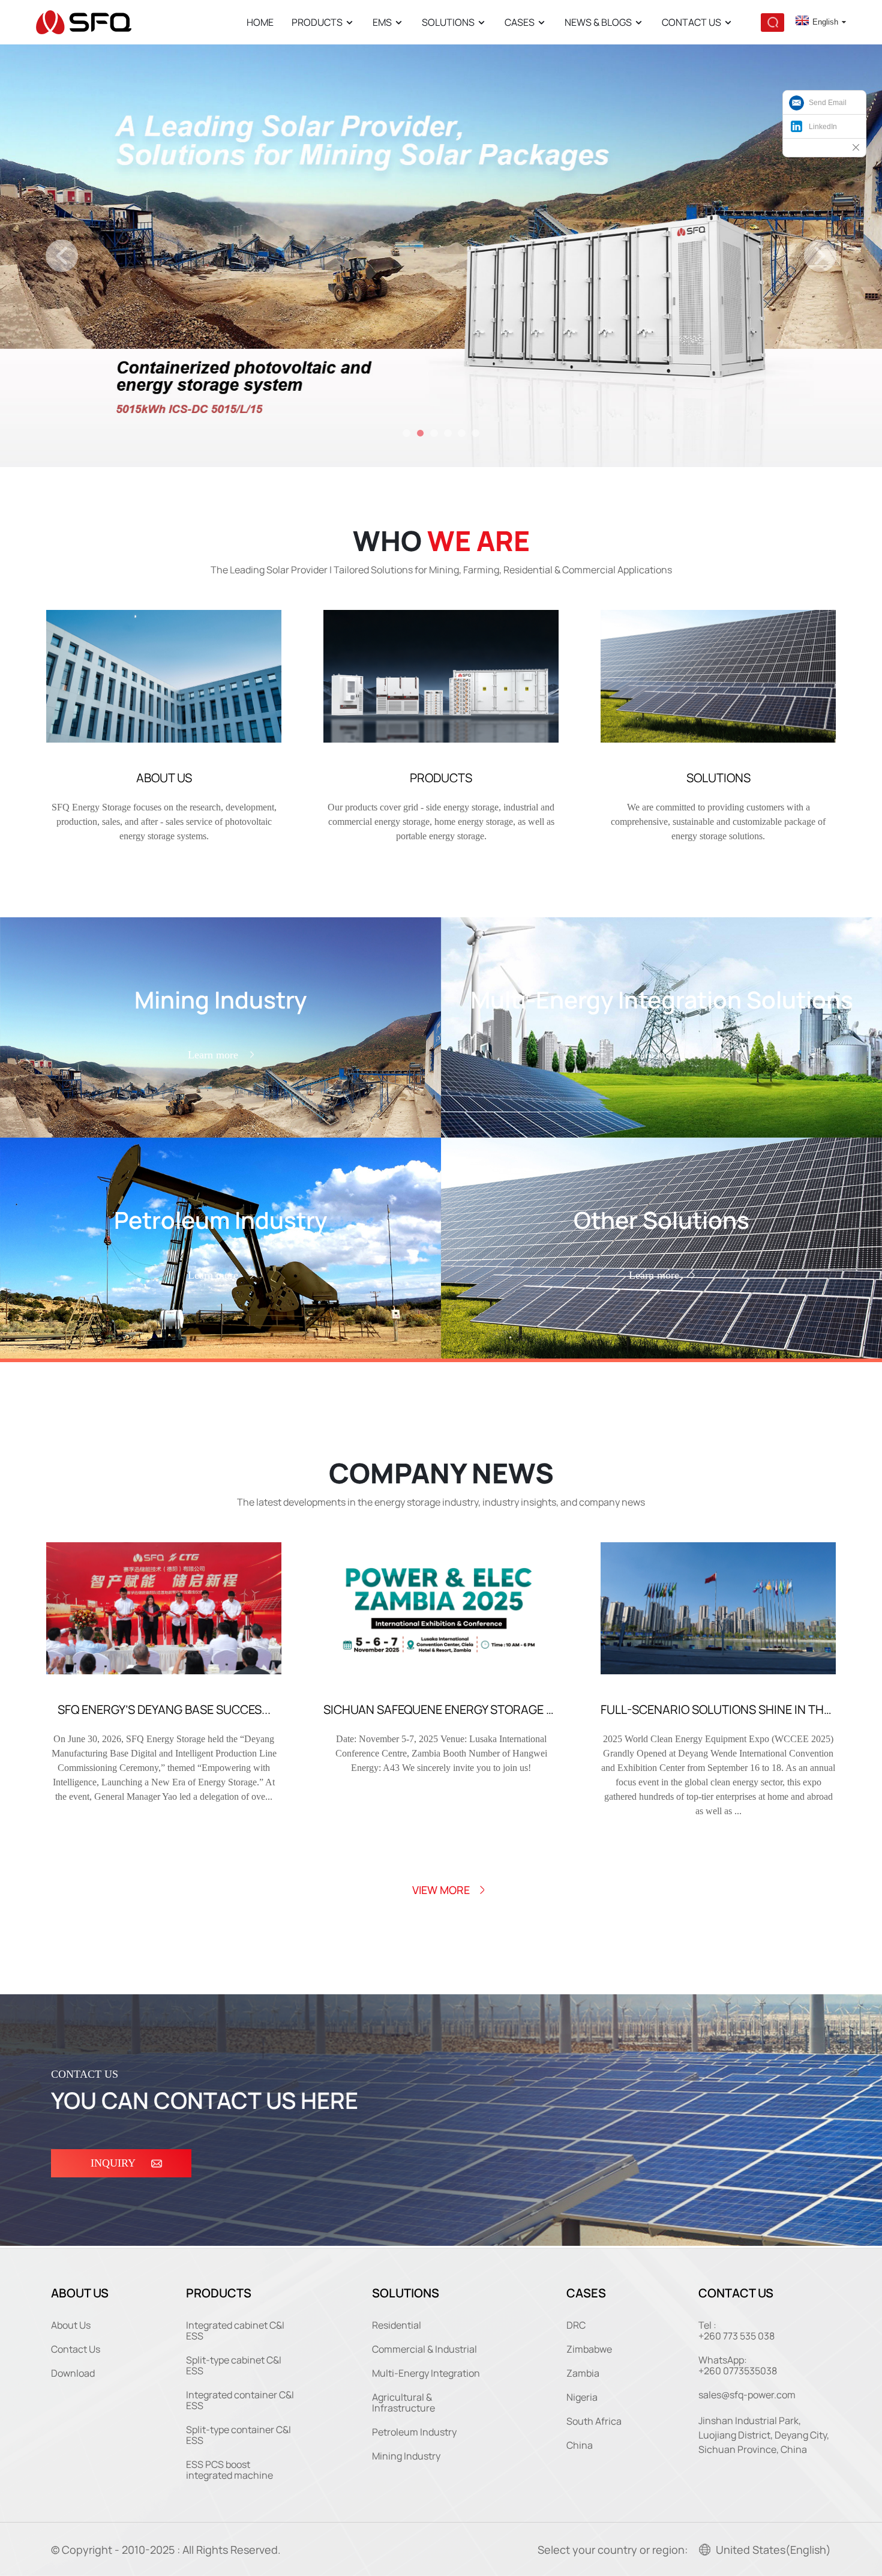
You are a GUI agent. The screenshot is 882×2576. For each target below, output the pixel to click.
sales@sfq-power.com (747, 2395)
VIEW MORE (441, 1890)
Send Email (828, 103)
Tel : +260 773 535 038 (736, 2330)
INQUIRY (113, 2163)
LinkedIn (823, 127)
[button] (62, 256)
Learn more (213, 1055)
